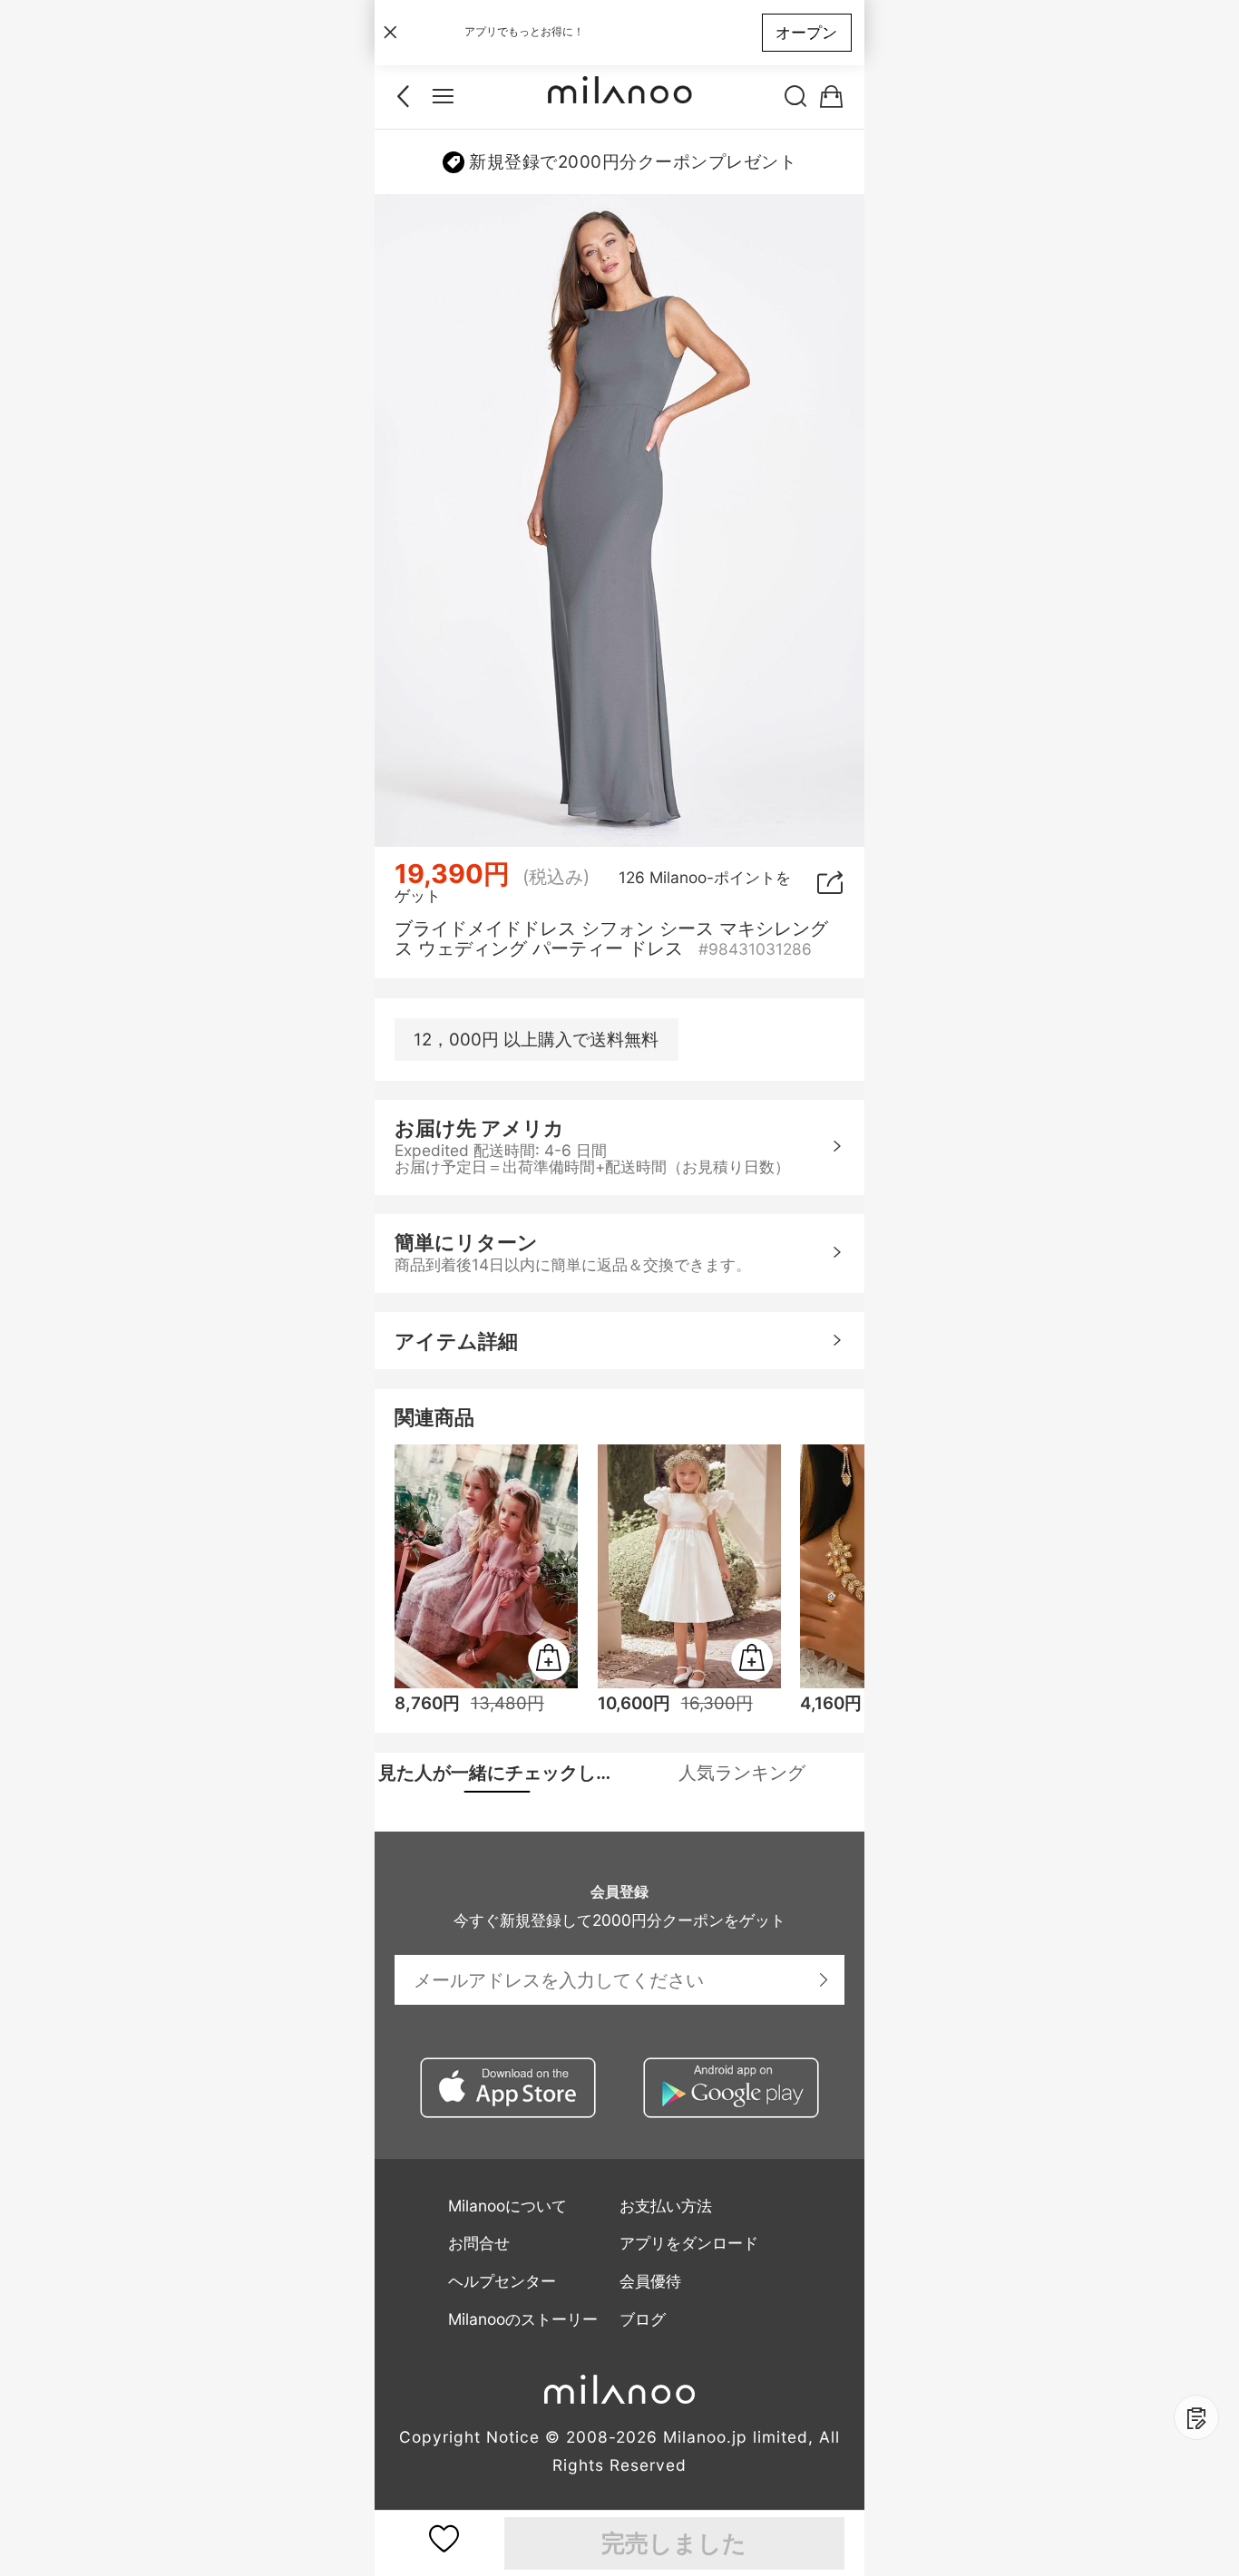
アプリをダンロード (689, 2243)
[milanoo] (619, 97)
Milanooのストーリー (523, 2319)
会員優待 (650, 2281)
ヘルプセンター (502, 2281)
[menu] (443, 97)
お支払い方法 (666, 2206)
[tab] (497, 1773)
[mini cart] (831, 97)
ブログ (643, 2319)
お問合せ (479, 2243)
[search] (796, 97)
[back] (408, 97)
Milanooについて (507, 2206)
